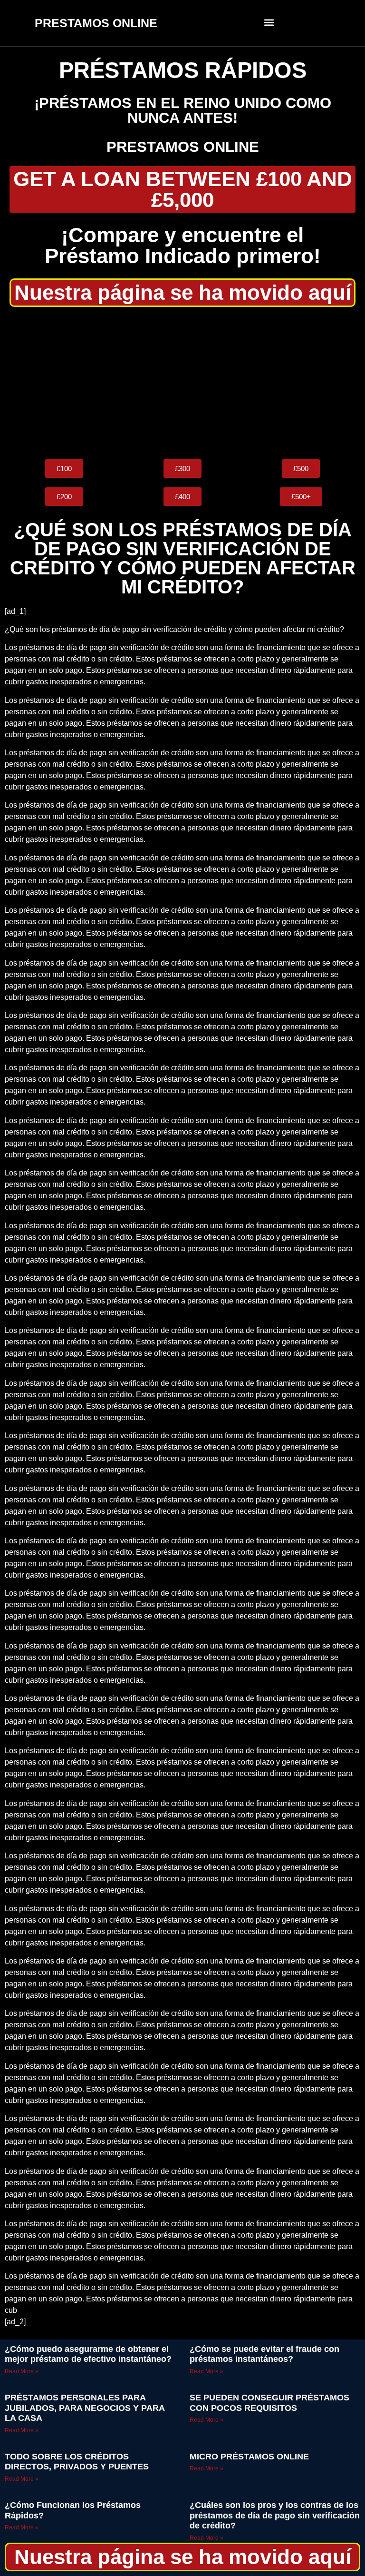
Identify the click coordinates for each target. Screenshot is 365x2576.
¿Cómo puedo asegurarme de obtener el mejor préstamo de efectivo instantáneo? (88, 2354)
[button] (269, 22)
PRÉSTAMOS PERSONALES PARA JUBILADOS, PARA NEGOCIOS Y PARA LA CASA (85, 2408)
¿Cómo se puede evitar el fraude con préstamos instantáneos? (264, 2354)
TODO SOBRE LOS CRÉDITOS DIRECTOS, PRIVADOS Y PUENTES (77, 2462)
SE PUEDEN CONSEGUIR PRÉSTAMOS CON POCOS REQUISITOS (269, 2403)
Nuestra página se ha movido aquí (183, 292)
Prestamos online (183, 147)
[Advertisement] (182, 383)
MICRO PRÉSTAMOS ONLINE (249, 2457)
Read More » (22, 2371)
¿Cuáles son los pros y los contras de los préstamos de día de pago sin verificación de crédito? (275, 2515)
